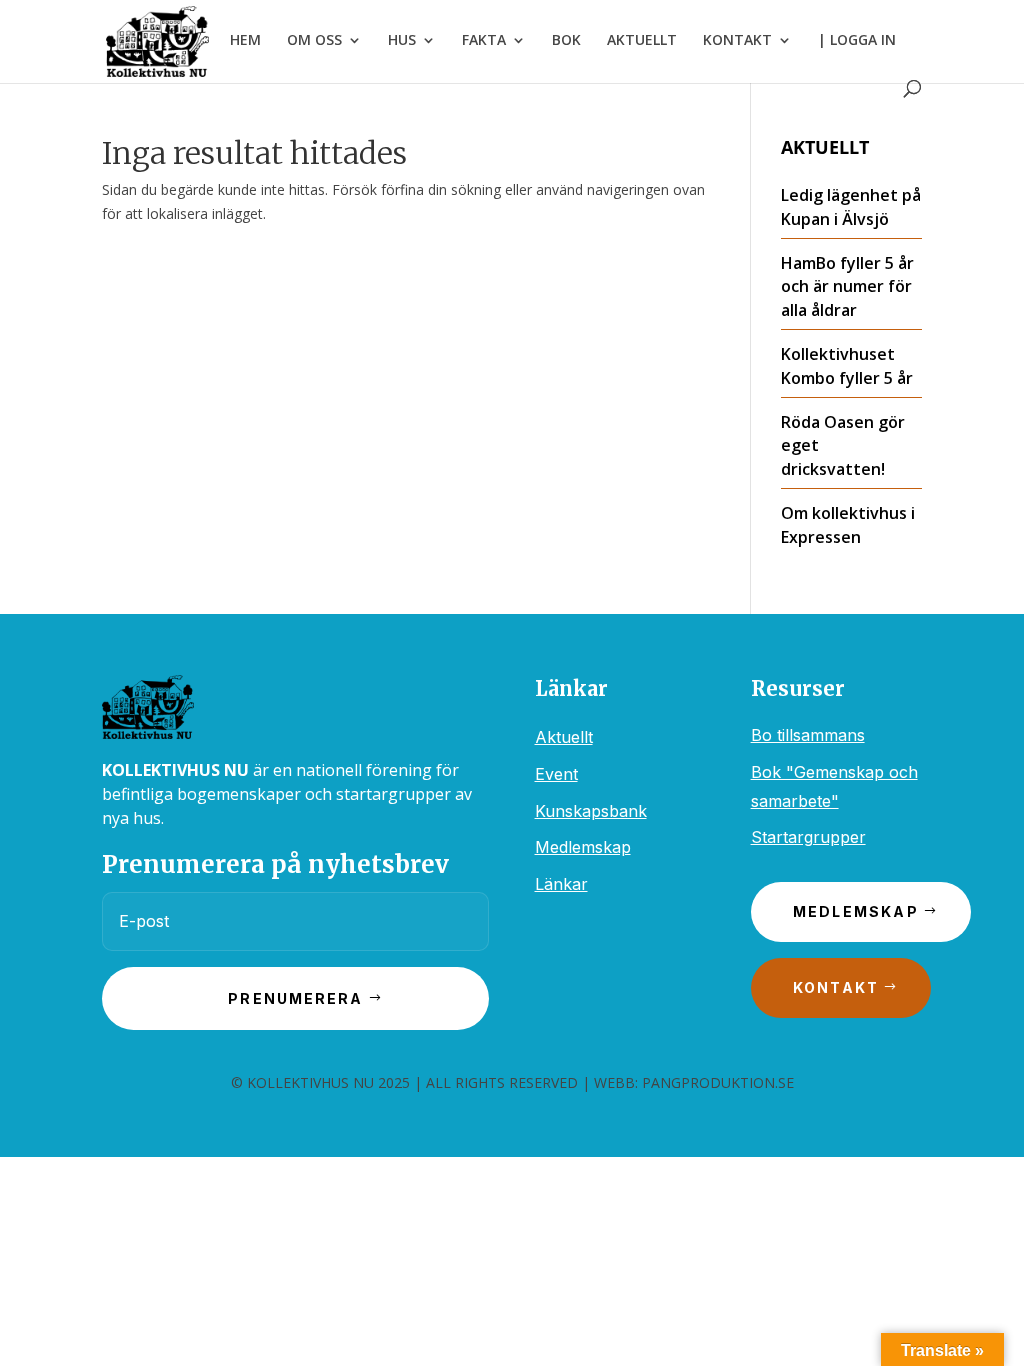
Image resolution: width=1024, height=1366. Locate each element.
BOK (566, 41)
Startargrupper (808, 837)
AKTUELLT (642, 41)
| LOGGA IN (857, 41)
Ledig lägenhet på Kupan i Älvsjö (851, 207)
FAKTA (484, 41)
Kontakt (836, 987)
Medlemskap (583, 847)
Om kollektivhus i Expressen (848, 525)
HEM (245, 41)
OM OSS (314, 41)
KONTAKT (737, 41)
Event (556, 774)
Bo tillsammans (808, 735)
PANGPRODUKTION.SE (718, 1082)
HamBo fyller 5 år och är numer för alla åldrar (847, 287)
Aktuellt (564, 737)
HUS (402, 41)
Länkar (561, 884)
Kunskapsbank (591, 811)
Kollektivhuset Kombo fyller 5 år (847, 366)
